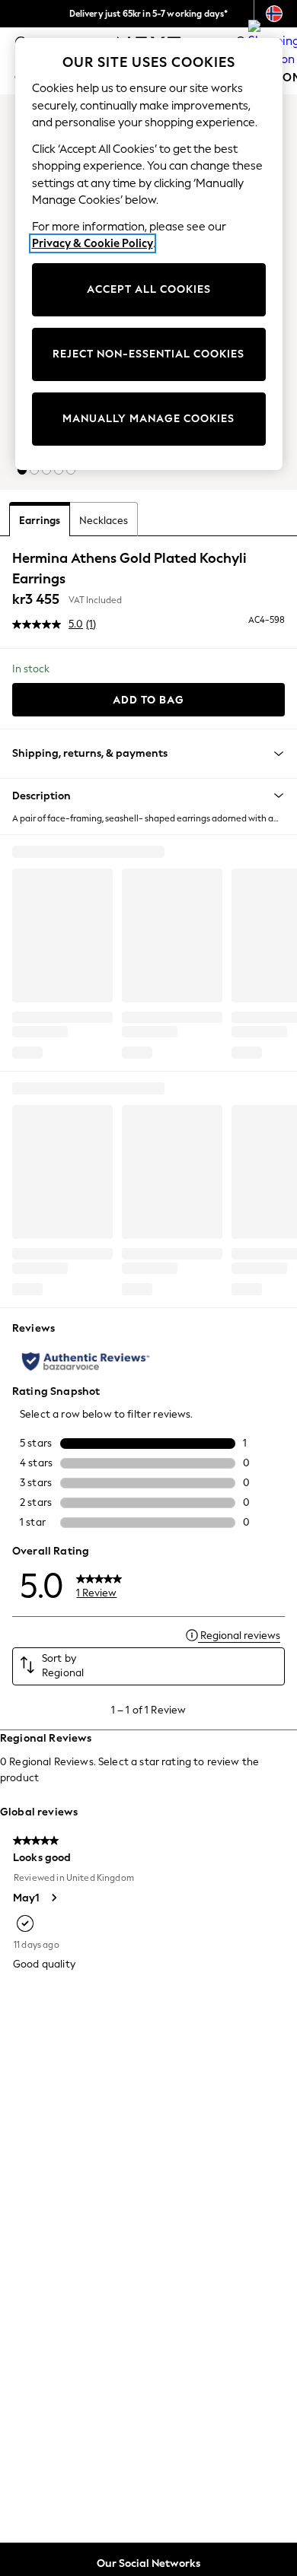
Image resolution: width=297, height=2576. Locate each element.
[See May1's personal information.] (53, 1898)
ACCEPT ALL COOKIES (149, 289)
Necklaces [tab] (104, 521)
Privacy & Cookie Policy (93, 243)
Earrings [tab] (40, 521)
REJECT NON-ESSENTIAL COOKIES (148, 354)
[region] (149, 254)
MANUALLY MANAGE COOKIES (148, 419)
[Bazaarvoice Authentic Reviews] (86, 1361)
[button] (22, 470)
